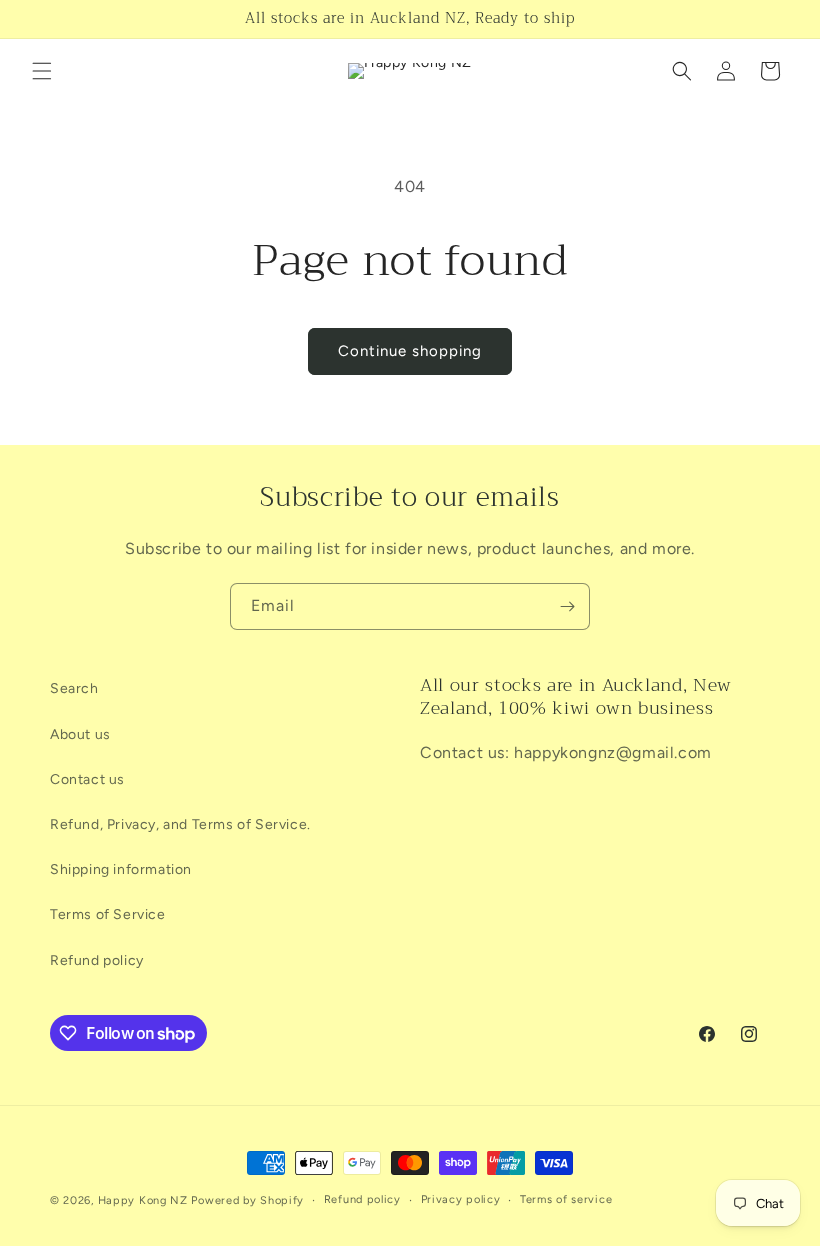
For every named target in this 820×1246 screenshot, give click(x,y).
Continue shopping (410, 351)
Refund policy (97, 960)
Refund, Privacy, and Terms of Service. (180, 824)
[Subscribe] (567, 606)
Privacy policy (461, 1199)
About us (80, 734)
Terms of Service (108, 914)
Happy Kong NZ (143, 1200)
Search (74, 688)
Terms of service (566, 1199)
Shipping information (121, 869)
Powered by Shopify (247, 1200)
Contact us (87, 779)
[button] (42, 71)
